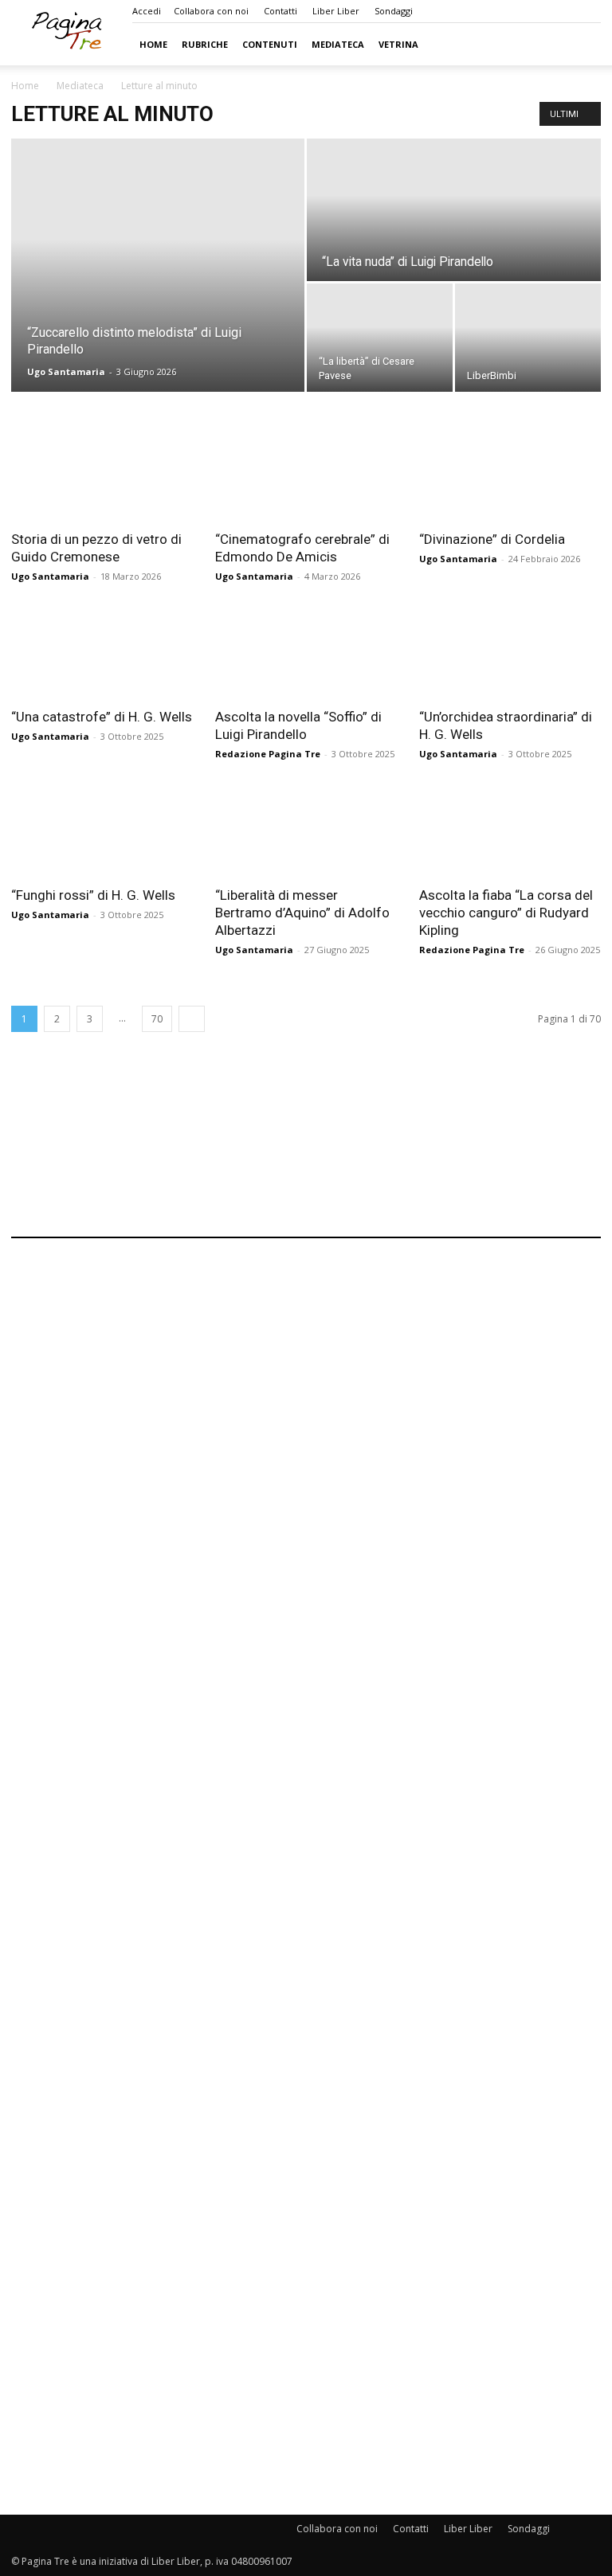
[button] (582, 44)
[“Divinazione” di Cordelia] (510, 475)
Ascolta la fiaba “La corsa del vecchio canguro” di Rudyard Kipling (506, 913)
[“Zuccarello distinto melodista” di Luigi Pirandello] (158, 265)
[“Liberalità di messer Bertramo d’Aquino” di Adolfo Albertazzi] (306, 831)
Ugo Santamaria (66, 371)
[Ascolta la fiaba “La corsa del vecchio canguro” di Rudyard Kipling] (510, 831)
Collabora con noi (211, 11)
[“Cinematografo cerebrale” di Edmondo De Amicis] (306, 475)
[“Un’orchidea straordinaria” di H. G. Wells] (510, 653)
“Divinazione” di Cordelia (492, 539)
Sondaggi (394, 11)
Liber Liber (336, 11)
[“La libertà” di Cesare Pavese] (380, 338)
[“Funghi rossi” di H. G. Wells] (102, 831)
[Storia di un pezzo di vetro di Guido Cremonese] (102, 475)
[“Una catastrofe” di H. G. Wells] (102, 653)
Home (153, 44)
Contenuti (270, 44)
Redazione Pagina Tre (268, 754)
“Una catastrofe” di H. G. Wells (102, 717)
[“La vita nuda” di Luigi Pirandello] (454, 211)
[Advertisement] (306, 1159)
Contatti (280, 11)
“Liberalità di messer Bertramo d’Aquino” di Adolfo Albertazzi (302, 913)
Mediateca (338, 44)
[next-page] (192, 1019)
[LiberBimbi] (528, 338)
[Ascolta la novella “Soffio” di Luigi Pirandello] (306, 653)
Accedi (147, 11)
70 (157, 1019)
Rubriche (205, 44)
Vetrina (398, 44)
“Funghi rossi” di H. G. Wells (93, 895)
